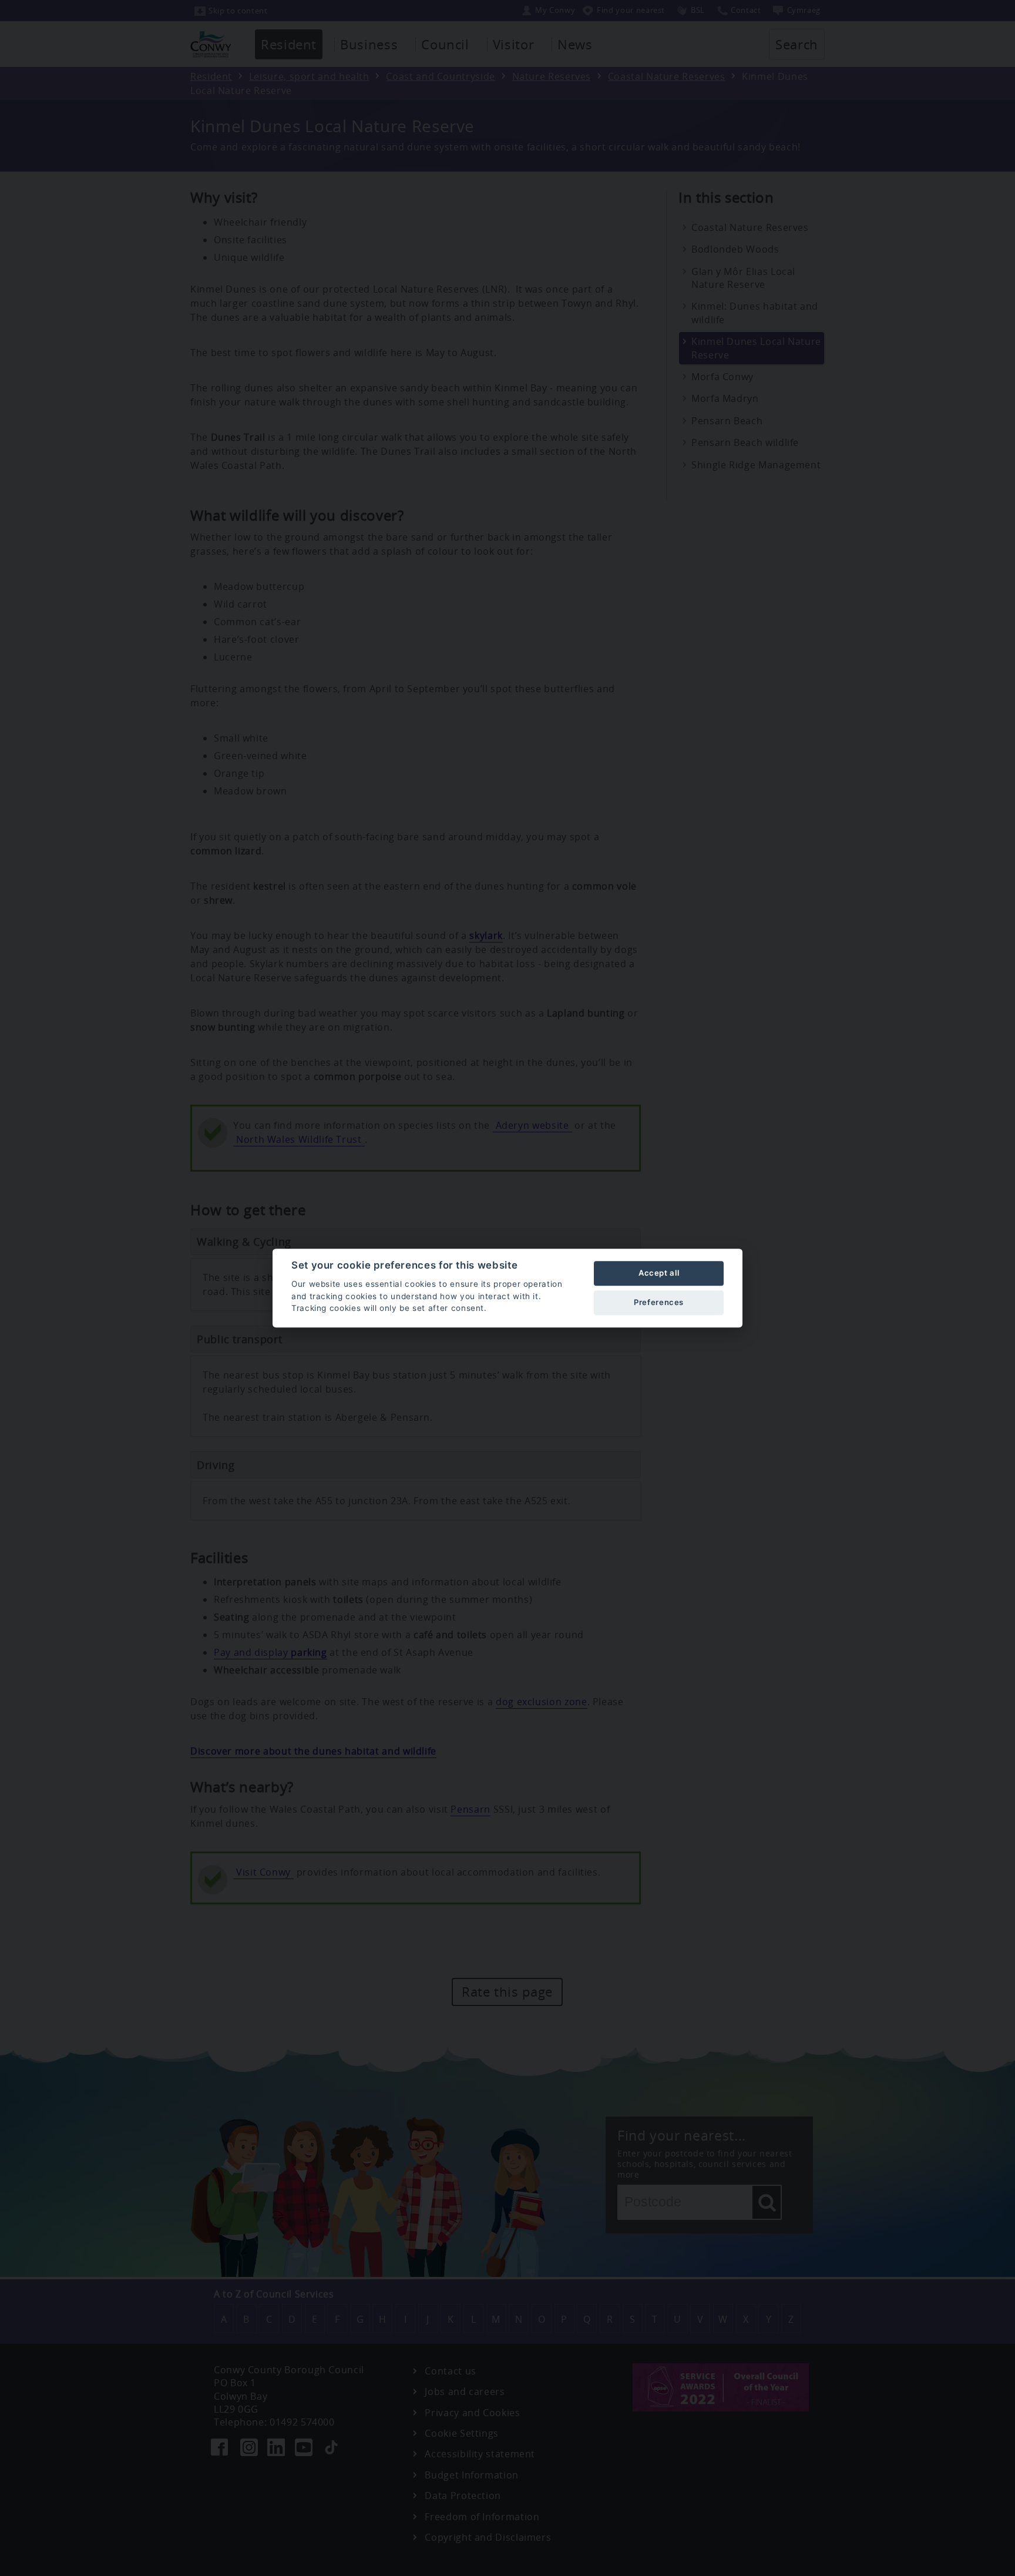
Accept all (659, 1273)
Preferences (659, 1302)
